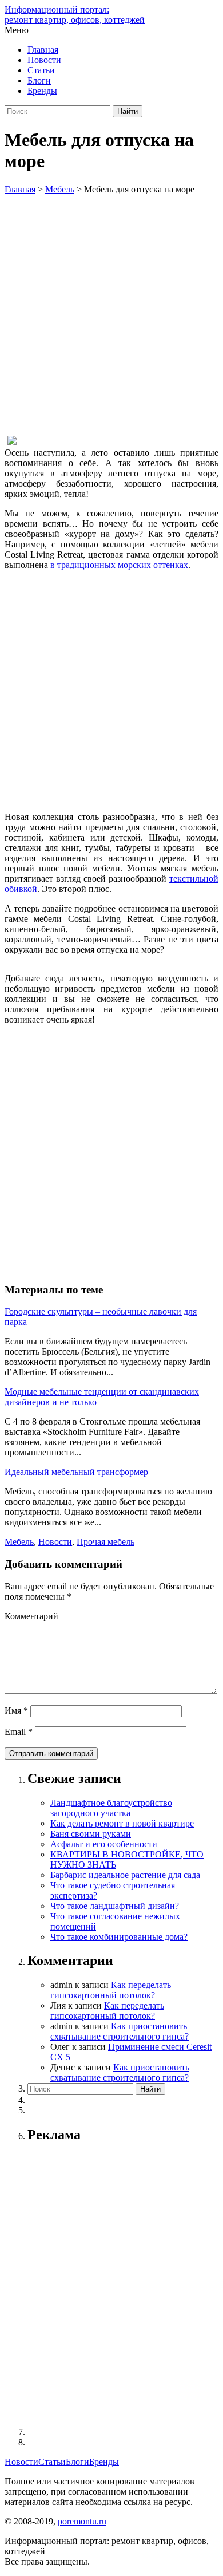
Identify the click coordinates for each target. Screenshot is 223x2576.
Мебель (19, 1542)
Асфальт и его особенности (104, 1844)
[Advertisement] (111, 312)
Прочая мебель (105, 1542)
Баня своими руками (91, 1834)
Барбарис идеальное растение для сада (125, 1875)
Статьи (41, 70)
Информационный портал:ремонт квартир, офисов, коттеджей (75, 15)
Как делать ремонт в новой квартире (122, 1823)
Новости (44, 60)
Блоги (39, 80)
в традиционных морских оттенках (119, 565)
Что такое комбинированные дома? (119, 1937)
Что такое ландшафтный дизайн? (115, 1906)
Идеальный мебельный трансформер (76, 1472)
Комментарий (31, 1616)
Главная (43, 50)
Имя (16, 1711)
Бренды (42, 91)
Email (19, 1732)
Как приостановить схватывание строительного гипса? (120, 2031)
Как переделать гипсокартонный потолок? (111, 1990)
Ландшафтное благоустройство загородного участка (111, 1808)
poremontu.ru (82, 2521)
